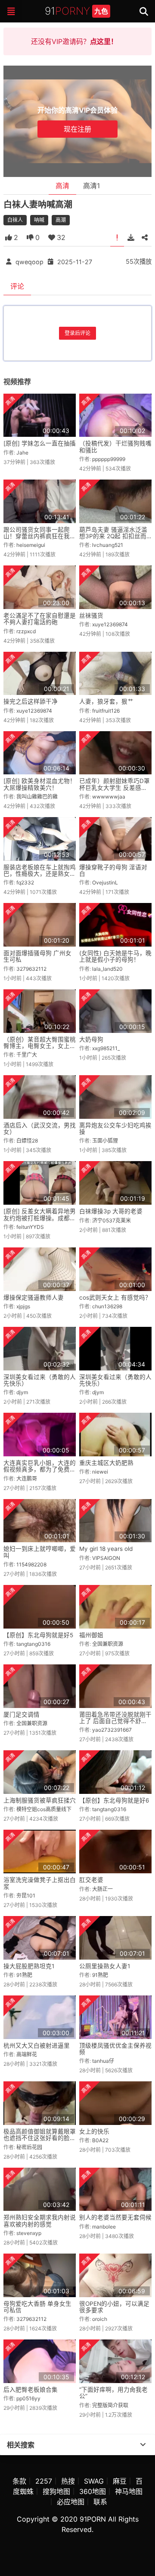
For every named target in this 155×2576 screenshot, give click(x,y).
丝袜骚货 (91, 616)
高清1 (91, 186)
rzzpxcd (26, 631)
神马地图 (129, 2491)
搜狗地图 (56, 2491)
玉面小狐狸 (105, 1141)
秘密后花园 (29, 2147)
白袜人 (15, 220)
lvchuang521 (108, 545)
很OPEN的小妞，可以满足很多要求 (114, 2307)
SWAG (94, 2481)
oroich (100, 2319)
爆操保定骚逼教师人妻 (34, 1297)
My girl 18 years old (106, 1549)
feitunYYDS (30, 1227)
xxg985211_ (106, 1048)
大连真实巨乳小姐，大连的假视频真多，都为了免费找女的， (40, 1470)
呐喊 (39, 220)
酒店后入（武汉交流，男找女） (40, 1129)
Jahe (22, 453)
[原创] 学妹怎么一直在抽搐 (40, 443)
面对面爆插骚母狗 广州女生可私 (37, 956)
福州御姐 (91, 1635)
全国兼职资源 (108, 1644)
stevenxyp (29, 2233)
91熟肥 (24, 1975)
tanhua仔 (103, 2061)
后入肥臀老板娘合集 (31, 2390)
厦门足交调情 (22, 1714)
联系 (100, 2502)
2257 (44, 2481)
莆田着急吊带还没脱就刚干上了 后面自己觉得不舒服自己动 (115, 1721)
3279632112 (31, 969)
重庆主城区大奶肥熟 (106, 1463)
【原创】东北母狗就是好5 (38, 1635)
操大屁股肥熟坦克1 (29, 1966)
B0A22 (100, 2140)
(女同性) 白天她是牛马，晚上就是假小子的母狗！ (115, 956)
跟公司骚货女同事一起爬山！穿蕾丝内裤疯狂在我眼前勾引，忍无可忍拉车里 (40, 536)
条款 (19, 2481)
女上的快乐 (94, 2131)
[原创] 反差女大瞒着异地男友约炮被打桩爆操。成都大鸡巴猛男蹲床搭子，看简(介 (40, 1221)
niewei (100, 1472)
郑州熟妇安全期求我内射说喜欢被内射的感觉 (40, 2221)
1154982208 (31, 1564)
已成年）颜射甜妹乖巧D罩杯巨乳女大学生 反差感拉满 (115, 788)
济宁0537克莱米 (112, 1220)
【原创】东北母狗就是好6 (114, 1800)
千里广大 (27, 1055)
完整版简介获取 (110, 2405)
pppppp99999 (109, 459)
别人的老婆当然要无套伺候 (115, 2217)
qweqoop (29, 261)
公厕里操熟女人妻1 (105, 1966)
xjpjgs (23, 1306)
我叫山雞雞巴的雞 (37, 797)
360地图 (93, 2491)
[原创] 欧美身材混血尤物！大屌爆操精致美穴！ (40, 784)
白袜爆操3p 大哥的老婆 (111, 1211)
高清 (62, 186)
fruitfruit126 (106, 711)
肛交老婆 (91, 1880)
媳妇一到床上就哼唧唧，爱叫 (40, 1552)
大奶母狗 (91, 1039)
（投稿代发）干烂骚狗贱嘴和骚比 (115, 447)
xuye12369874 (110, 624)
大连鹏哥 (27, 1479)
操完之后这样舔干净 (31, 701)
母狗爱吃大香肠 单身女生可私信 (37, 2307)
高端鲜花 (27, 2054)
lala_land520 (107, 969)
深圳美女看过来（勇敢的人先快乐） (40, 1380)
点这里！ (104, 41)
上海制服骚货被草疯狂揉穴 (40, 1800)
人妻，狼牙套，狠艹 (106, 701)
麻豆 (120, 2481)
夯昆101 (26, 1896)
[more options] (143, 2445)
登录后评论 (77, 333)
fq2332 (25, 882)
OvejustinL (105, 882)
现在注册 (77, 129)
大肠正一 (102, 1889)
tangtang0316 (33, 1644)
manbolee (104, 2227)
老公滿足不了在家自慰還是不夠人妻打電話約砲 (40, 619)
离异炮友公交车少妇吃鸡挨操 (115, 1129)
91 (76, 11)
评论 (17, 286)
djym (22, 1392)
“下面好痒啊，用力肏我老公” (113, 2393)
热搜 (68, 2481)
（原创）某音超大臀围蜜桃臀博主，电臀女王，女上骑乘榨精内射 (40, 1046)
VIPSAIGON (106, 1558)
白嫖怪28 (27, 1141)
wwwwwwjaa (109, 797)
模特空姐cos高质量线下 (44, 1809)
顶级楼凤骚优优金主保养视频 (115, 2049)
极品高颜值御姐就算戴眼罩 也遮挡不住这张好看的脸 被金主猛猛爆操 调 (40, 2138)
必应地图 (71, 2502)
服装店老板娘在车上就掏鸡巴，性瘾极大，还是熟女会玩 (40, 874)
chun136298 (107, 1306)
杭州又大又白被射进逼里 (37, 2046)
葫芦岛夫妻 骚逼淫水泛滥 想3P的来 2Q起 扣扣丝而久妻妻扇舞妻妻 (113, 536)
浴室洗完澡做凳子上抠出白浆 (40, 1883)
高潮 (61, 220)
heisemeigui (31, 545)
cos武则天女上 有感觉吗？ (115, 1297)
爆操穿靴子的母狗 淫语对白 (113, 870)
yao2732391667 (112, 1730)
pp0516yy (28, 2398)
